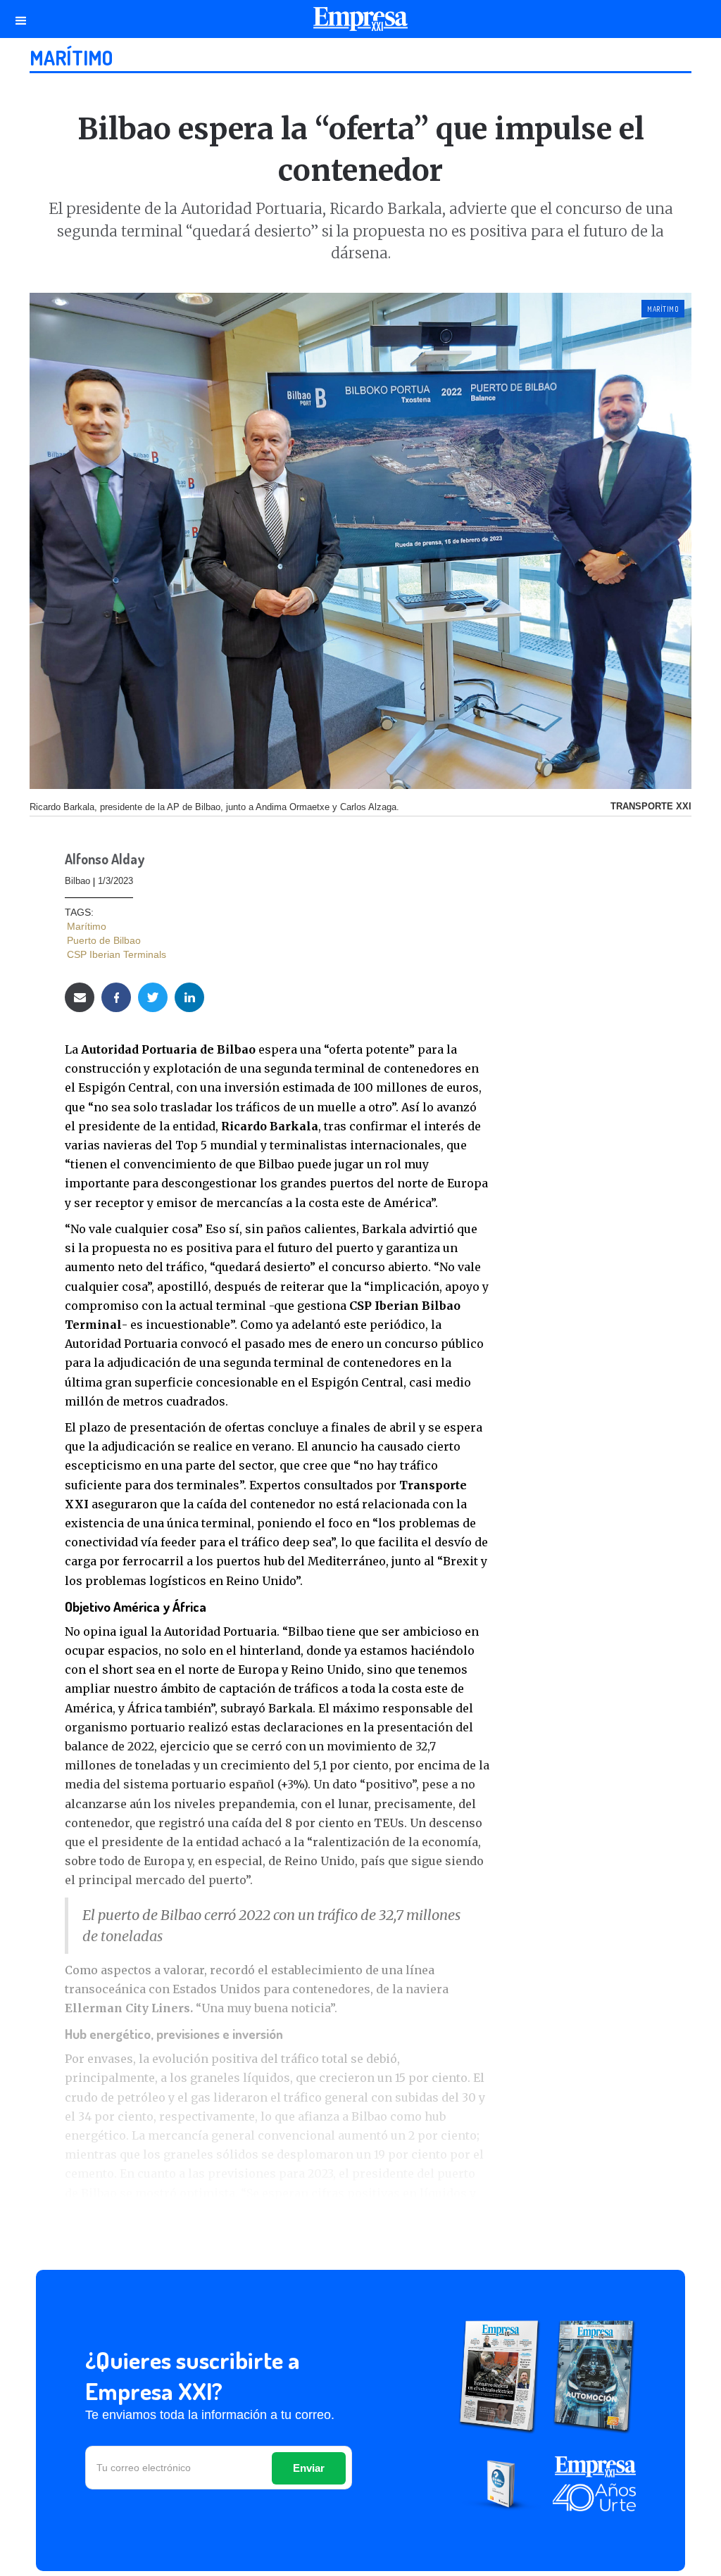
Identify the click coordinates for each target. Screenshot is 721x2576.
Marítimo (71, 58)
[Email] (80, 997)
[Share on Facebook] (116, 997)
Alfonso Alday (105, 860)
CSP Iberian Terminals (117, 954)
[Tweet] (153, 997)
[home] (360, 23)
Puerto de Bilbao (104, 940)
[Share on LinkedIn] (189, 997)
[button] (21, 19)
